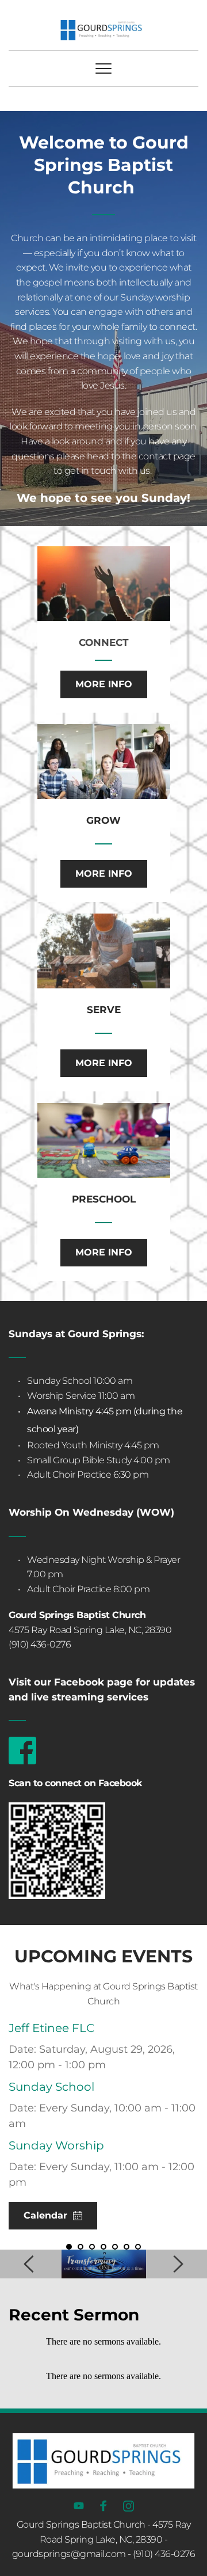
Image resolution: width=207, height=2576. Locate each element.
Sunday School (51, 2087)
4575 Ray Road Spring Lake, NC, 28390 (90, 1630)
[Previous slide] (29, 2264)
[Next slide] (178, 2264)
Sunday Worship (56, 2145)
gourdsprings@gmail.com (69, 2554)
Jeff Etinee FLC (51, 2028)
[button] (103, 69)
